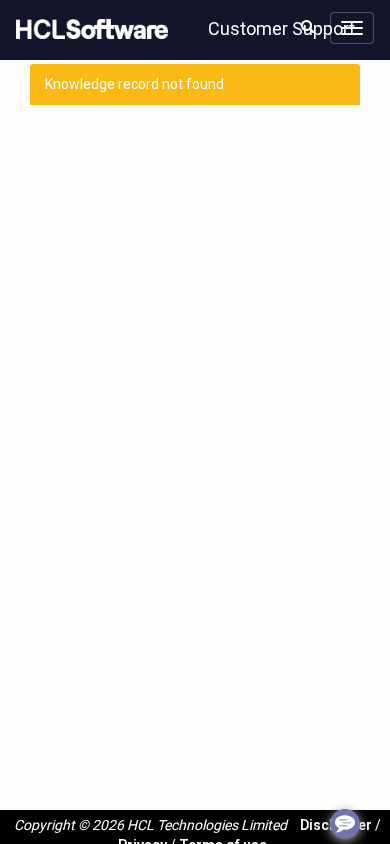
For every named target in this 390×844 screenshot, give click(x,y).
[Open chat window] (345, 824)
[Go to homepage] (88, 30)
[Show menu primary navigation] (352, 28)
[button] (307, 26)
